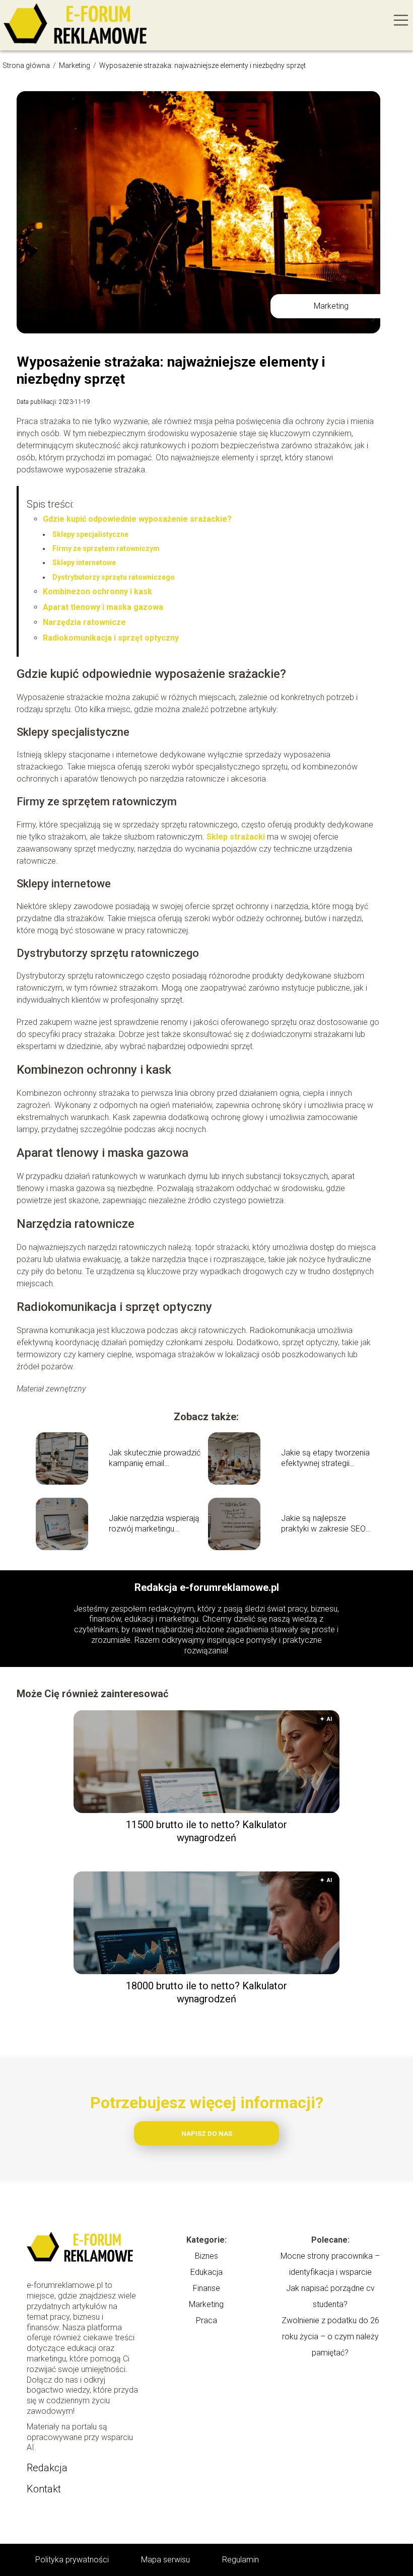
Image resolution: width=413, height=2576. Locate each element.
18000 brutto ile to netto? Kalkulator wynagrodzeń (206, 1992)
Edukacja (206, 2272)
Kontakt (44, 2489)
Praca (206, 2320)
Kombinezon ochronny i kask (97, 591)
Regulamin (240, 2560)
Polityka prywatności (72, 2560)
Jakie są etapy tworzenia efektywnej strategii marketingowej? (325, 1458)
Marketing (75, 65)
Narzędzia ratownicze (84, 622)
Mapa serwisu (165, 2560)
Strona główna (27, 65)
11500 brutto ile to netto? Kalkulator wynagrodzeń (206, 1831)
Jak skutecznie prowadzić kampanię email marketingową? (155, 1458)
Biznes (206, 2256)
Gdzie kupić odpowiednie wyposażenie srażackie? (137, 519)
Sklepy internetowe (84, 563)
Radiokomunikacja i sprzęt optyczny (111, 638)
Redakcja (47, 2468)
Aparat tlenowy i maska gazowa (103, 607)
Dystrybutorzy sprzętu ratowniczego (114, 577)
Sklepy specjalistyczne (90, 534)
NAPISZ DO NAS (207, 2134)
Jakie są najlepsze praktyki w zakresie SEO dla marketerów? (323, 1524)
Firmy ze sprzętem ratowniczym (106, 548)
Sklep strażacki (236, 837)
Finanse (206, 2288)
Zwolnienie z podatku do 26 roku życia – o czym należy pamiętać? (330, 2337)
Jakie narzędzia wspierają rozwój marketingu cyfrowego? (154, 1524)
